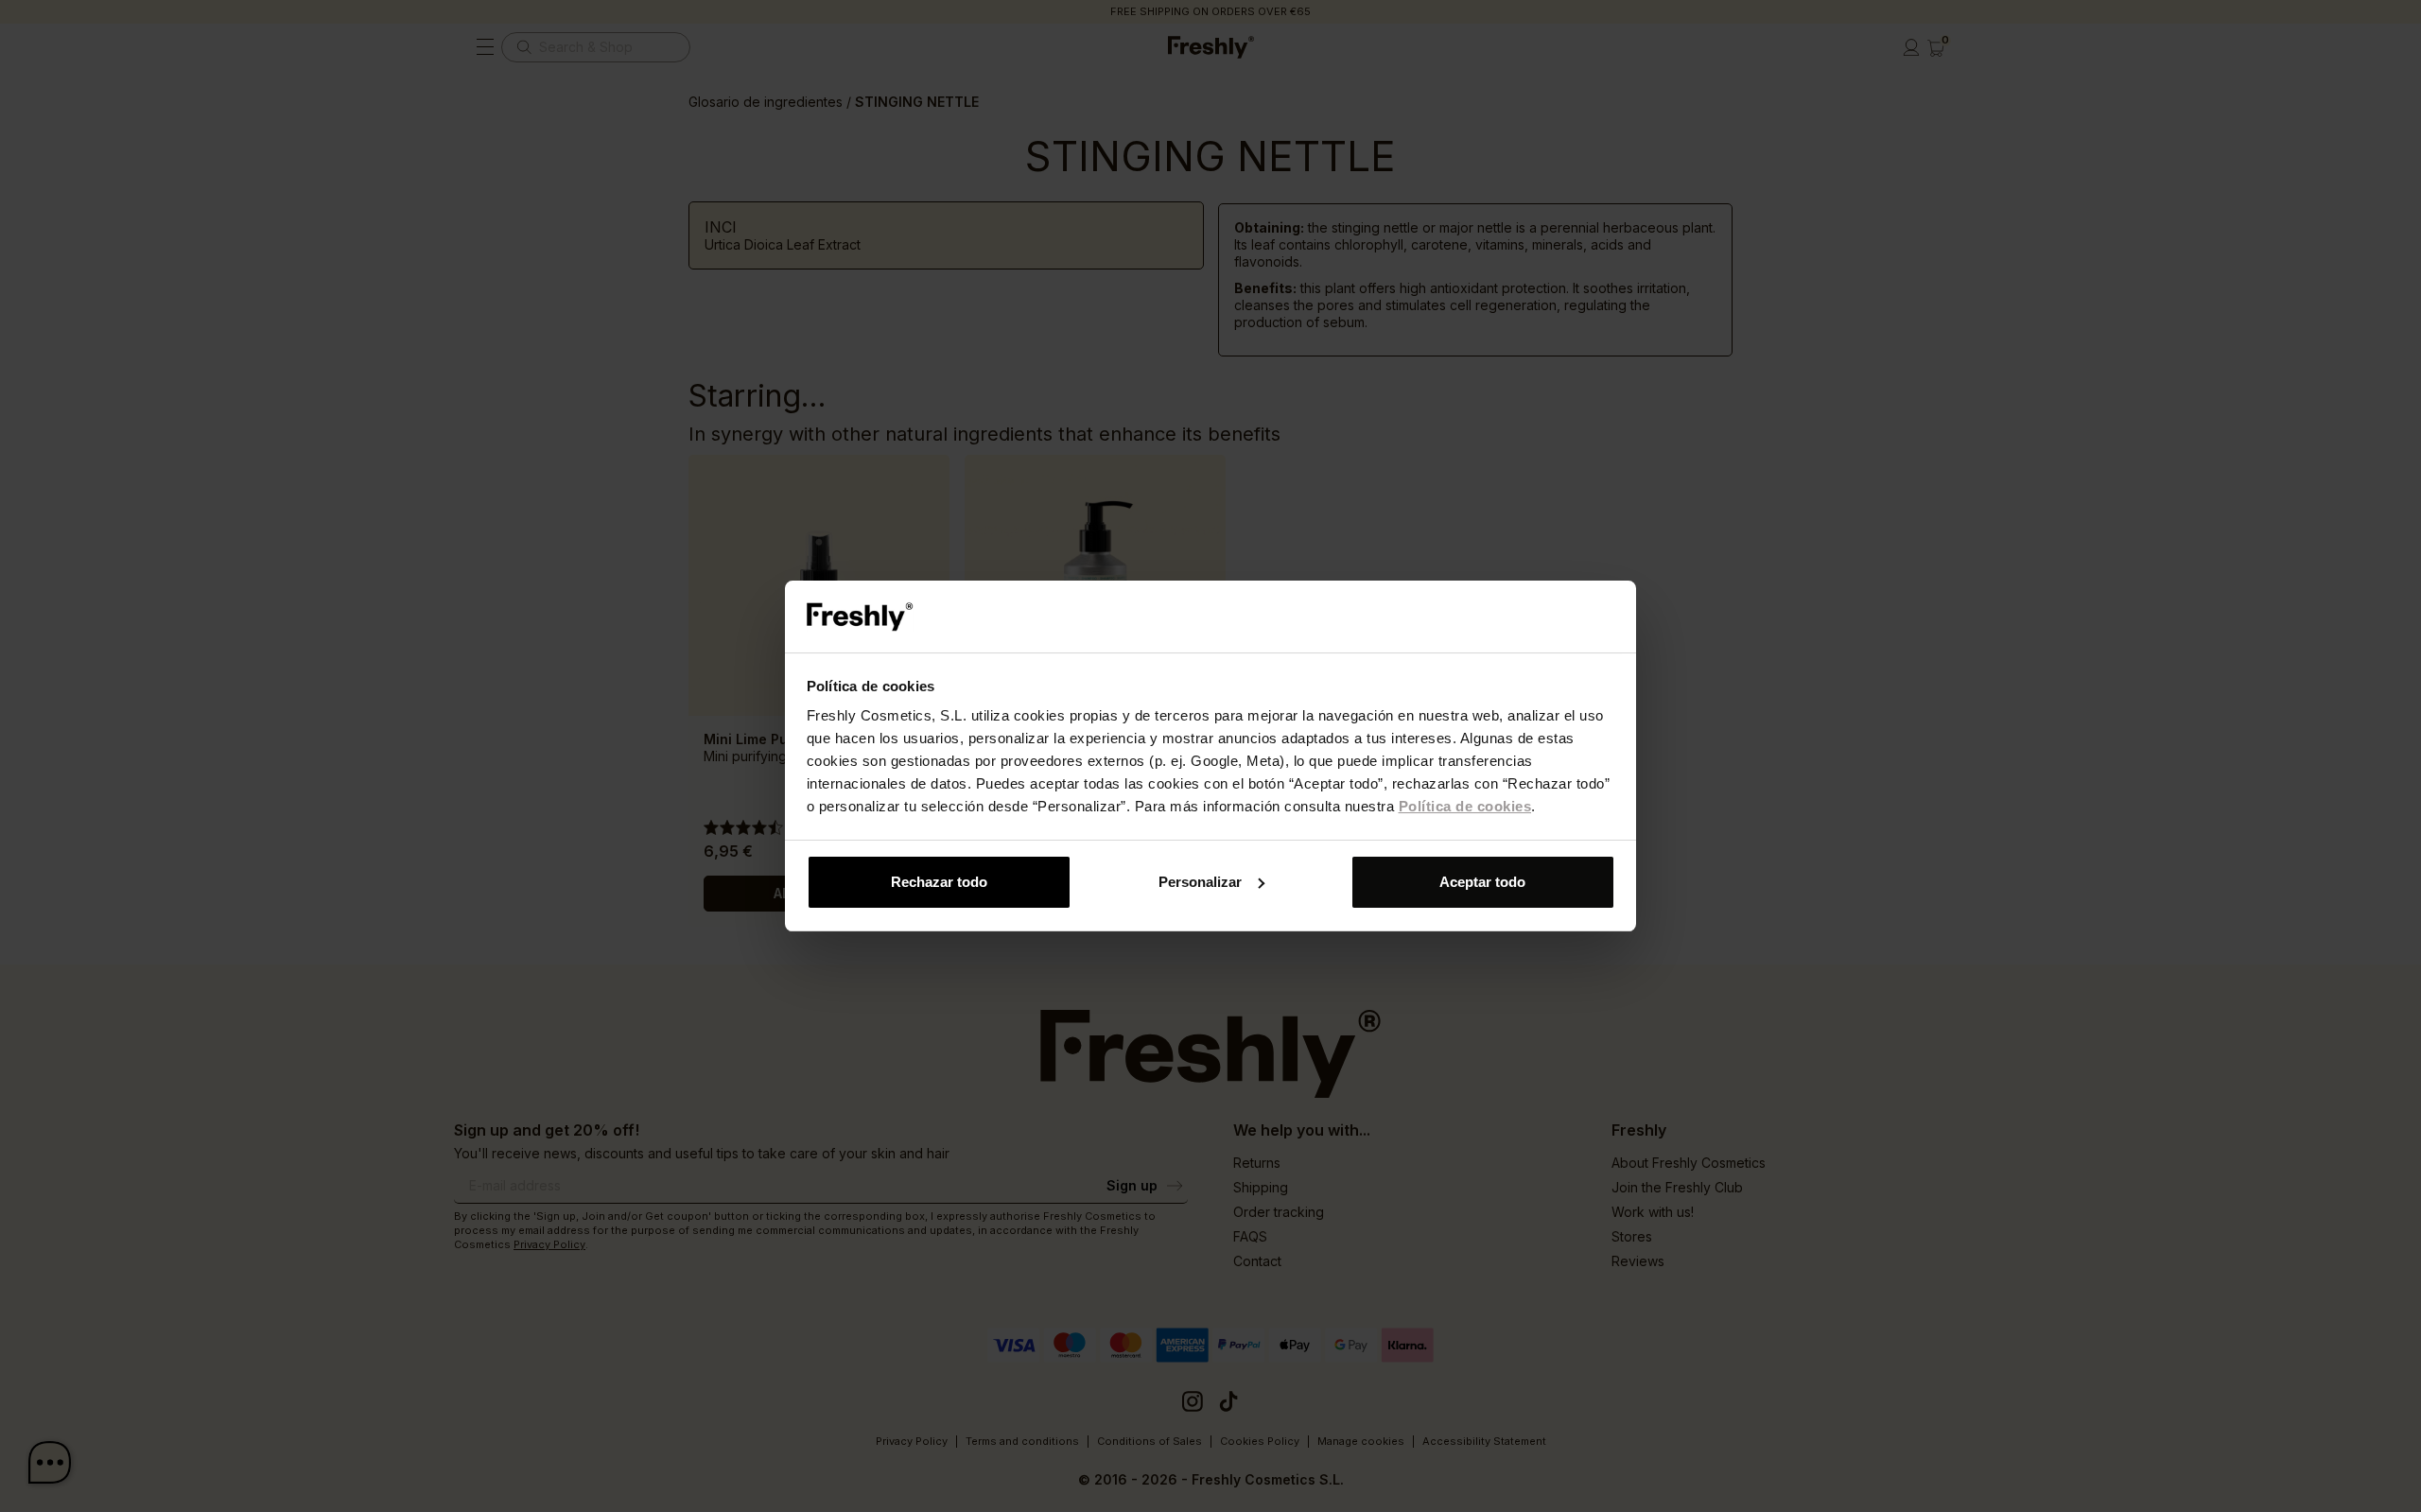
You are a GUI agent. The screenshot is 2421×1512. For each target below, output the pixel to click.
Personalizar (1200, 882)
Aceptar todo (1482, 882)
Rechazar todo (939, 882)
